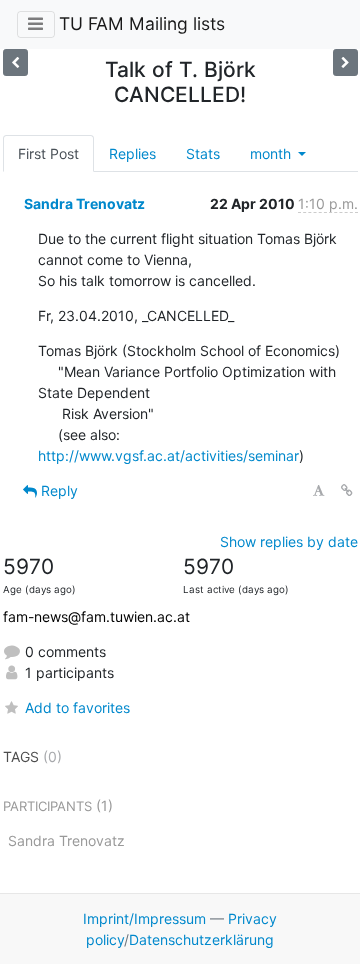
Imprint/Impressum (144, 918)
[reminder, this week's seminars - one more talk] (345, 62)
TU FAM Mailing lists (142, 23)
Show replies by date (289, 541)
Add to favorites (77, 707)
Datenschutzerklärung (201, 939)
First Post (48, 153)
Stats (203, 153)
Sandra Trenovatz (84, 203)
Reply (57, 490)
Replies (132, 153)
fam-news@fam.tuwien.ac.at (96, 616)
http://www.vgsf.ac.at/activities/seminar (168, 455)
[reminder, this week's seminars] (15, 62)
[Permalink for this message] (347, 490)
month (272, 153)
